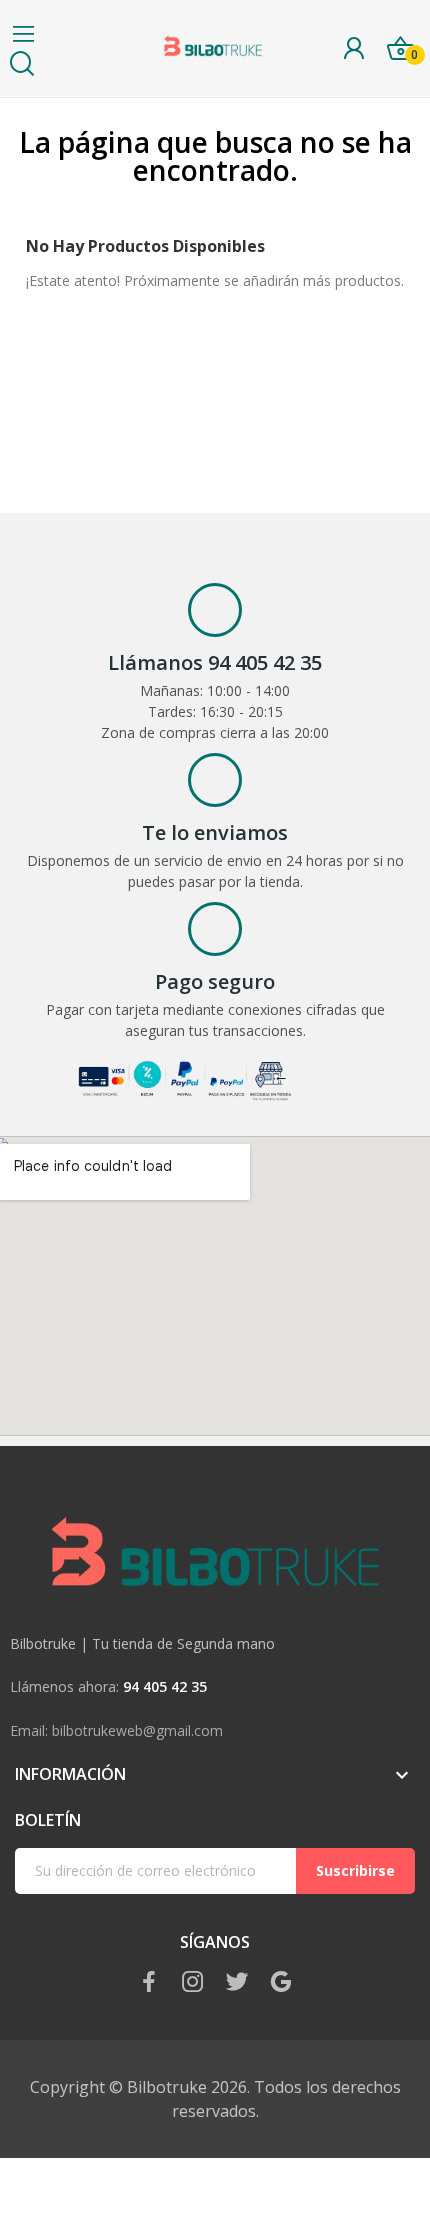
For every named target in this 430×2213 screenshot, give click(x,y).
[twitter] (237, 1982)
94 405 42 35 (165, 1686)
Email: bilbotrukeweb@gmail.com (116, 1730)
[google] (281, 1982)
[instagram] (193, 1982)
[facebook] (149, 1982)
